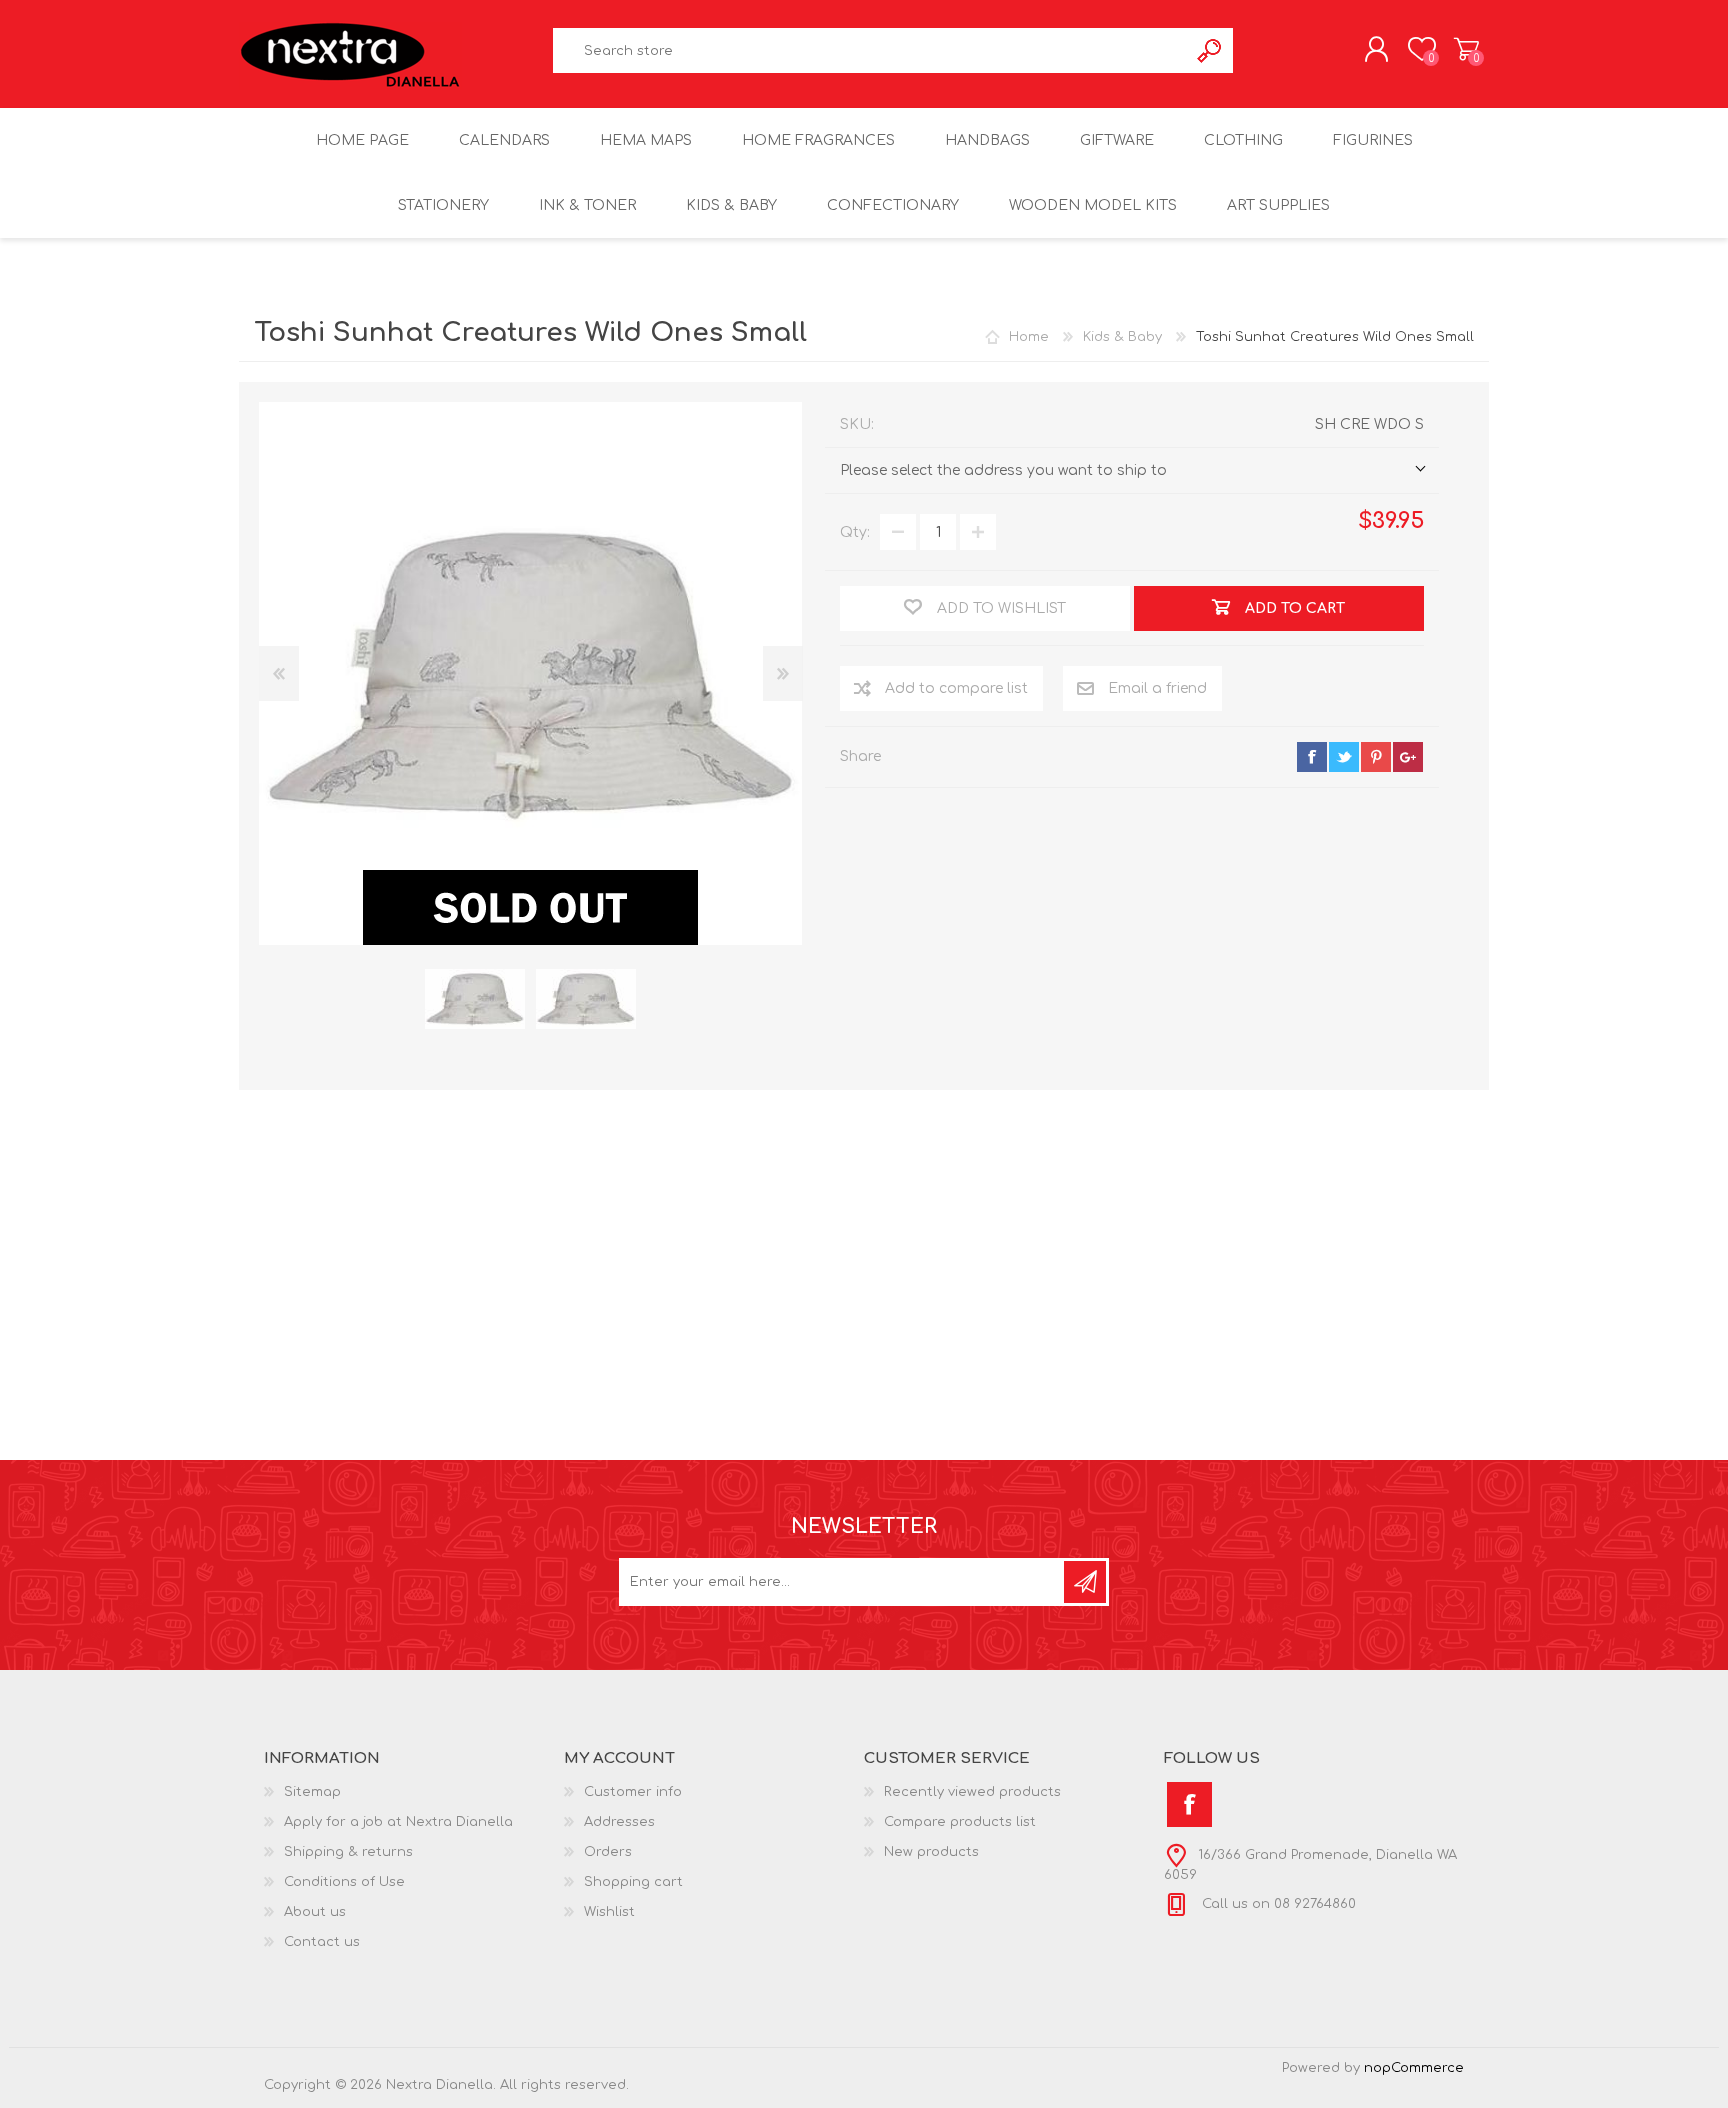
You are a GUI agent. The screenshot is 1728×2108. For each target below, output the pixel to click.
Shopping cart (1466, 49)
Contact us (322, 1942)
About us (315, 1912)
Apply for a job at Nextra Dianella (398, 1822)
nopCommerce (1414, 2068)
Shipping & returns (348, 1852)
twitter (1344, 757)
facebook (1312, 757)
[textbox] (871, 50)
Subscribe (1085, 1582)
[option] (474, 999)
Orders (608, 1852)
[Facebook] (1189, 1804)
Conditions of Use (344, 1882)
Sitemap (312, 1792)
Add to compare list (956, 688)
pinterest (1376, 757)
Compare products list (960, 1822)
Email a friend (1157, 688)
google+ (1408, 757)
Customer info (633, 1792)
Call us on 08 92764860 (1277, 1904)
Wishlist (609, 1912)
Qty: (855, 532)
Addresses (619, 1822)
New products (931, 1852)
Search (1210, 50)
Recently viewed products (972, 1792)
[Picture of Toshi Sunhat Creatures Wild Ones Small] (474, 999)
